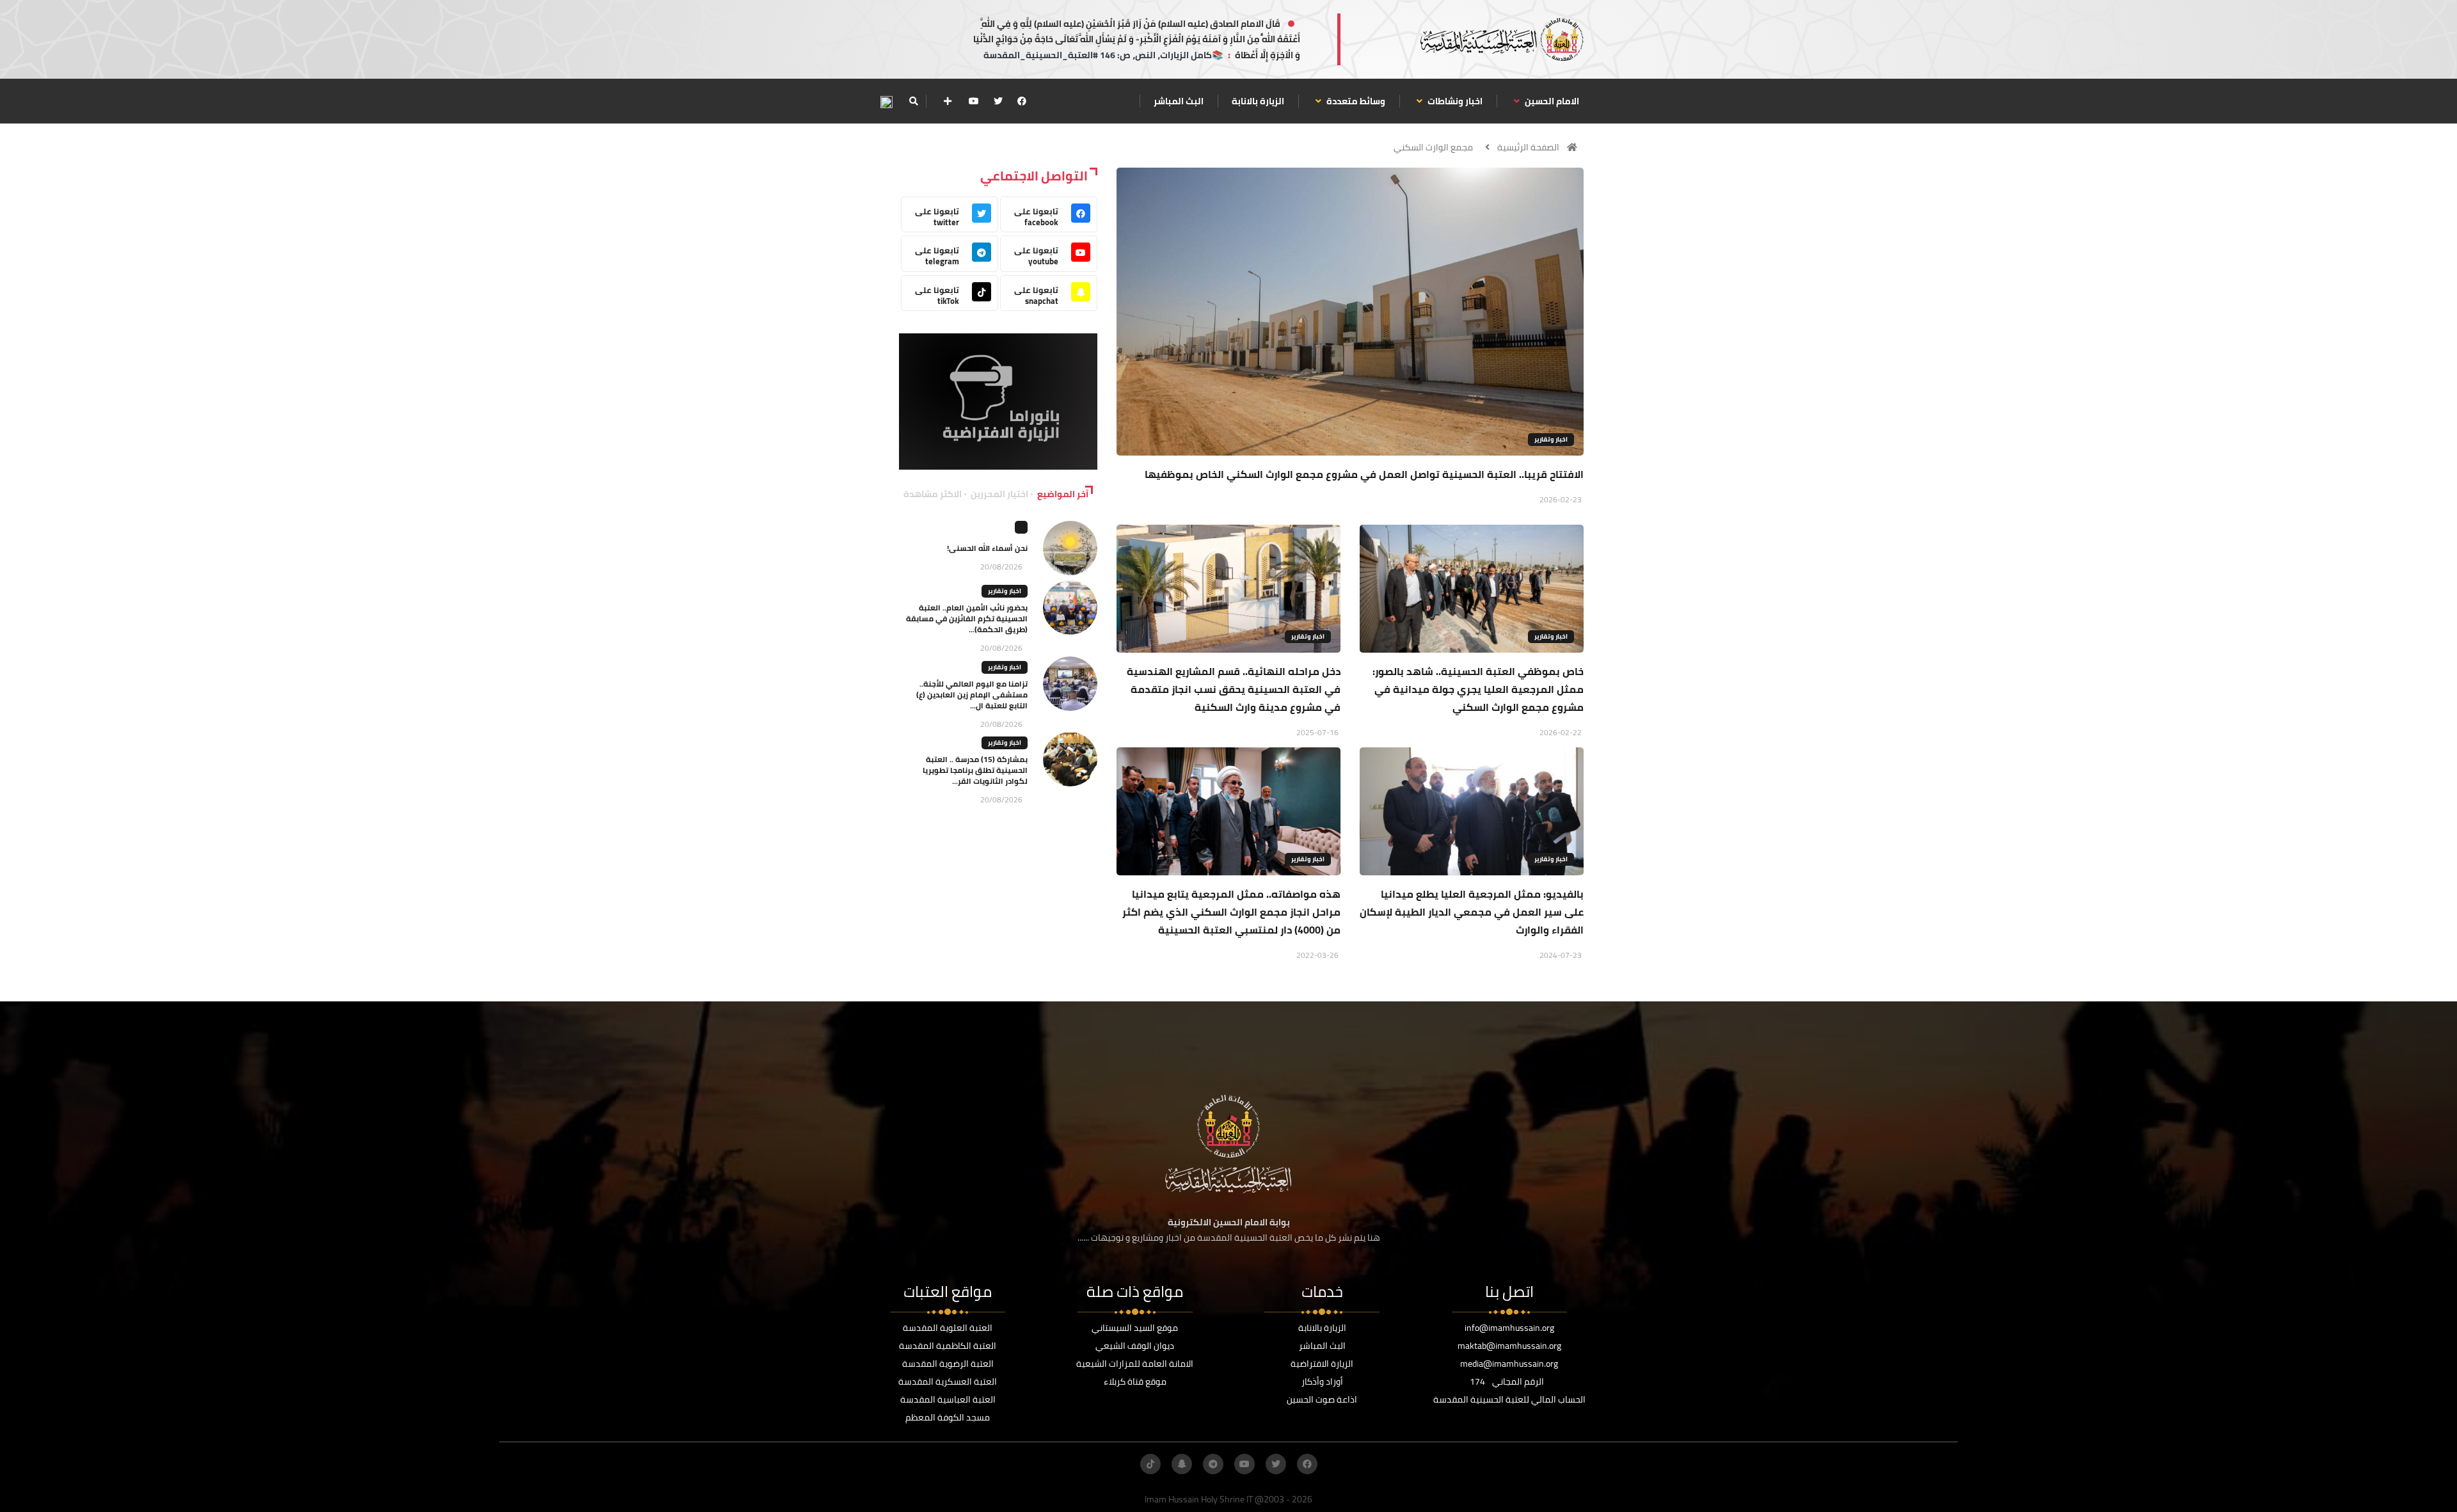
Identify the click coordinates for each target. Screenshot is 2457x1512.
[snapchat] (1182, 1464)
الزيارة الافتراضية (1322, 1364)
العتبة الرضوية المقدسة (948, 1364)
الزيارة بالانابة (1258, 101)
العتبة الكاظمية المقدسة (948, 1346)
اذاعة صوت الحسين (1322, 1399)
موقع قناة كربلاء (1135, 1381)
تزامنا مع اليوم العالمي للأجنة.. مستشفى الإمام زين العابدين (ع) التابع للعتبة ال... (972, 695)
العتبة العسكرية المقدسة (948, 1381)
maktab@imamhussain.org (1509, 1346)
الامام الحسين (1551, 101)
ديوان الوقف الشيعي (1135, 1346)
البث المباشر (1179, 101)
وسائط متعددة (1355, 101)
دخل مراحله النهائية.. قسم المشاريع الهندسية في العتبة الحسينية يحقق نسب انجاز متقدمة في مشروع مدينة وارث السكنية (1234, 689)
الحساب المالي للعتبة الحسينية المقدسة (1509, 1399)
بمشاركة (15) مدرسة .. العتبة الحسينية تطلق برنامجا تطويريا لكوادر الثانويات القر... (975, 770)
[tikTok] (1150, 1464)
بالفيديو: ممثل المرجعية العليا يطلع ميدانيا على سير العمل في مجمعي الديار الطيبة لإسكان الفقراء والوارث (1472, 912)
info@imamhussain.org (1509, 1328)
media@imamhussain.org (1509, 1364)
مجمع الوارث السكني (1433, 147)
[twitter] (998, 101)
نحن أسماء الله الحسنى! (987, 548)
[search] (913, 101)
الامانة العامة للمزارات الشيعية (1135, 1364)
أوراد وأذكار (1322, 1381)
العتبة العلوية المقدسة (948, 1328)
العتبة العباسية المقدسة (948, 1399)
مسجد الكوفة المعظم (948, 1417)
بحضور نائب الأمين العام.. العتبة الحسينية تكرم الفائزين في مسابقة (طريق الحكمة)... (967, 618)
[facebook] (1022, 101)
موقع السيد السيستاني (1135, 1328)
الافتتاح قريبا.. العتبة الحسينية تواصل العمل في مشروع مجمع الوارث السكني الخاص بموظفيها (1364, 474)
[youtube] (974, 101)
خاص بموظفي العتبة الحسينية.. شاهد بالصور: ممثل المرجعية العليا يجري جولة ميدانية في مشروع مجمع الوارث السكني (1478, 689)
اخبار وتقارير (1551, 439)
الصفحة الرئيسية (1528, 147)
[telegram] (1213, 1464)
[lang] (886, 101)
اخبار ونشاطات (1454, 101)
